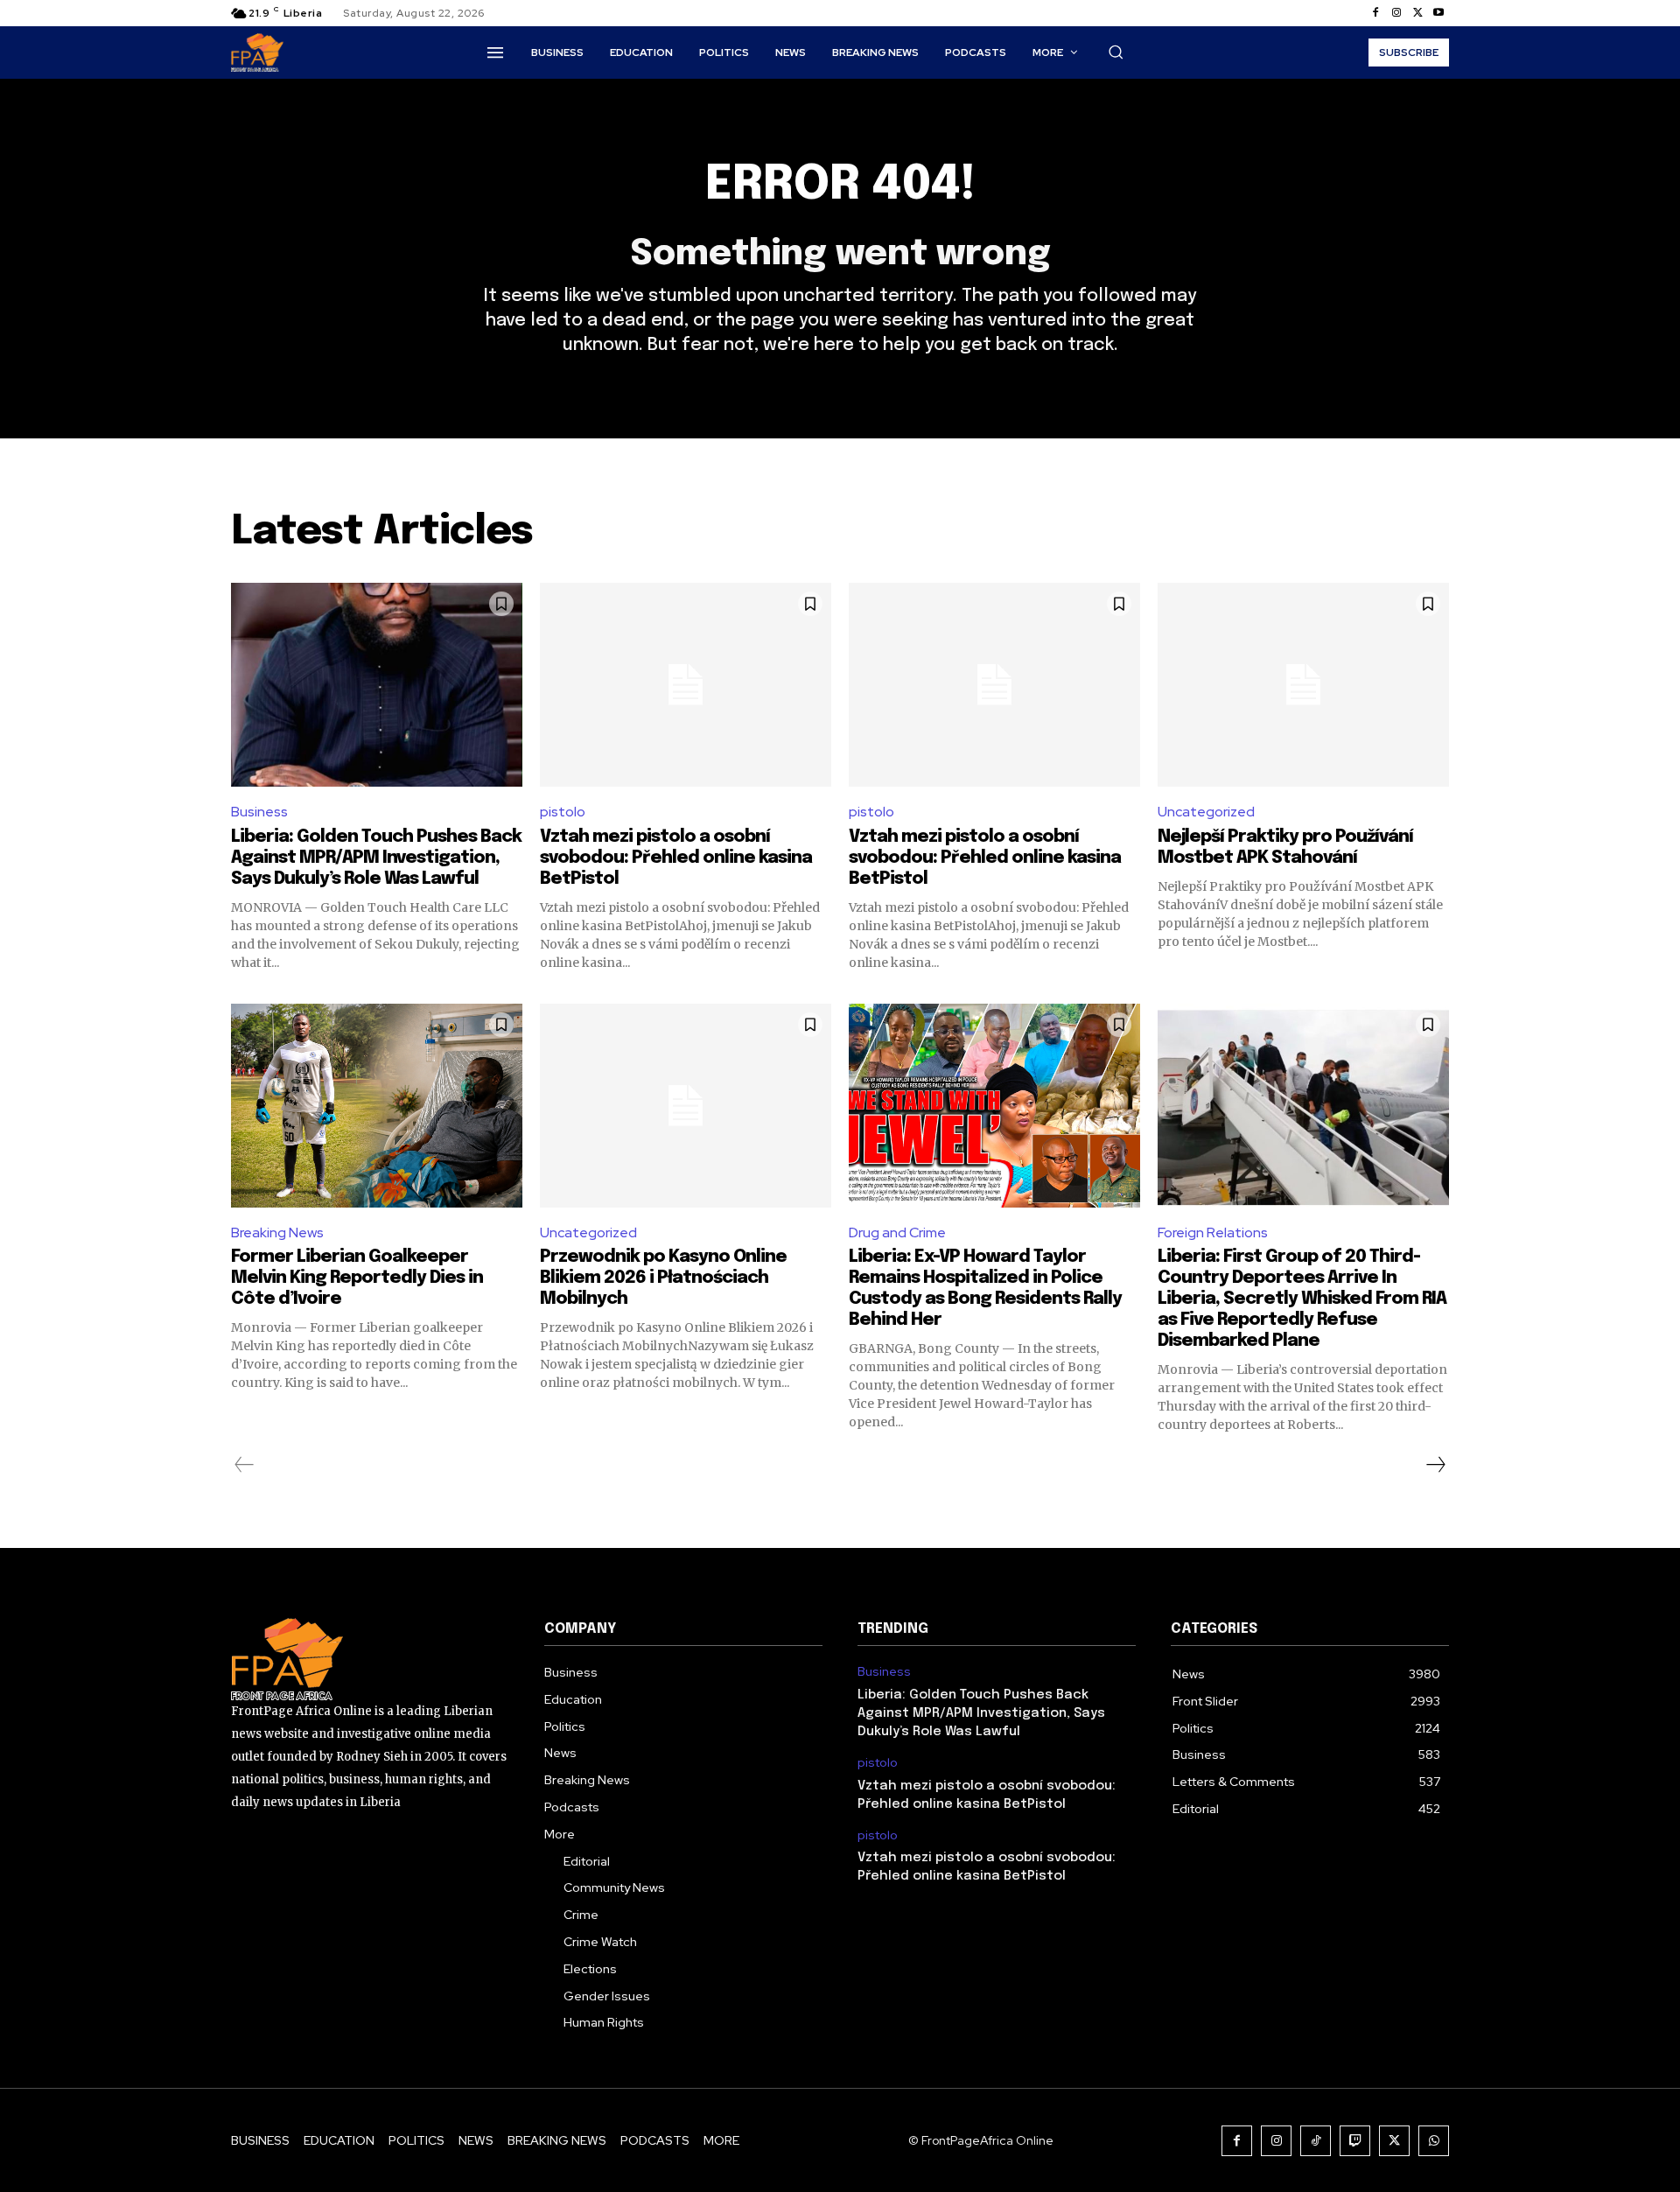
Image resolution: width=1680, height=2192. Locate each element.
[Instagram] (1396, 13)
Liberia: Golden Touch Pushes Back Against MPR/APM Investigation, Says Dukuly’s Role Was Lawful (376, 858)
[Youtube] (1438, 13)
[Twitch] (1355, 2141)
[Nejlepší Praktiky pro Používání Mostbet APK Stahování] (1303, 685)
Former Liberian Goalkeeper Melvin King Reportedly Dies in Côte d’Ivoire (357, 1278)
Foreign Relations (1213, 1233)
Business (259, 812)
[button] (1116, 52)
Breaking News (277, 1233)
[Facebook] (1375, 13)
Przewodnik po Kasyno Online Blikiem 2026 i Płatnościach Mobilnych (663, 1278)
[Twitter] (1417, 13)
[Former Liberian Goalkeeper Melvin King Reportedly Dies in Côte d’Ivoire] (377, 1106)
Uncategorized (1206, 812)
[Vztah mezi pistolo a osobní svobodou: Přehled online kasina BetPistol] (686, 685)
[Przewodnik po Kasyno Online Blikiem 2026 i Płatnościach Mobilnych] (686, 1106)
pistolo (563, 812)
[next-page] (1435, 1465)
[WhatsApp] (1434, 2141)
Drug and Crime (897, 1233)
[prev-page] (245, 1465)
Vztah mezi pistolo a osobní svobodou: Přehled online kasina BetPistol (676, 858)
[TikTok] (1316, 2141)
